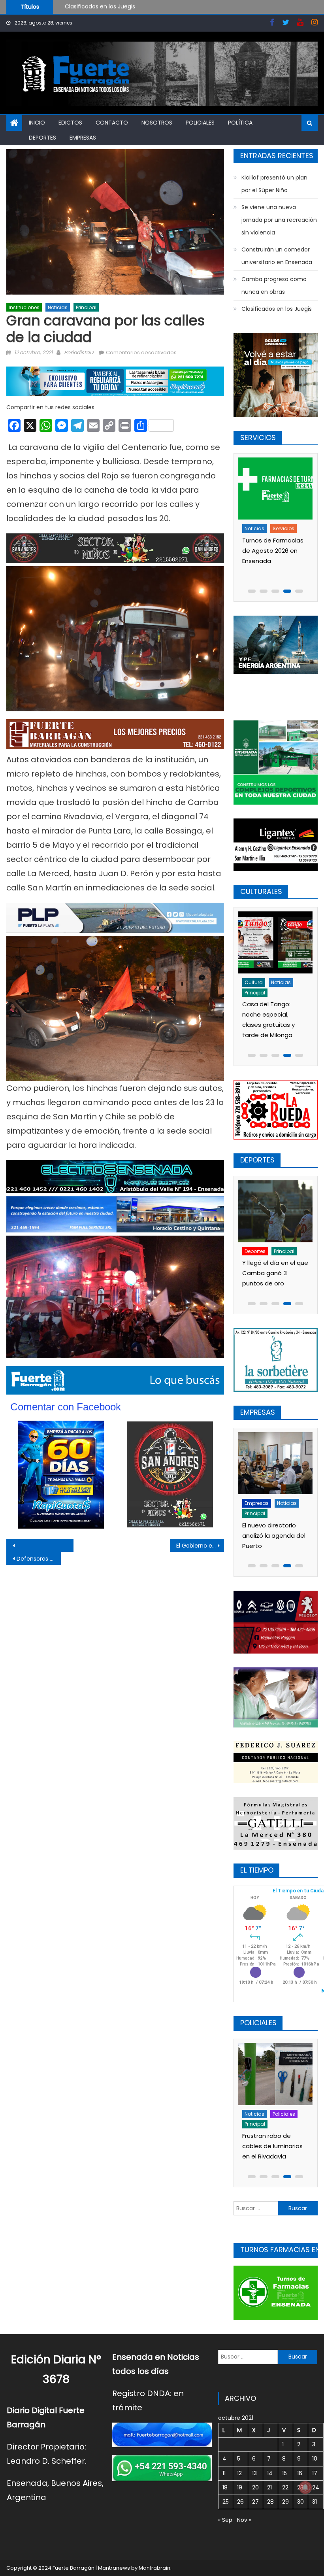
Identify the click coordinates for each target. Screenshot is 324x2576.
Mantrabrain (154, 2568)
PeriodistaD (79, 352)
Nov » (244, 2520)
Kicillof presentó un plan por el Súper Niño (122, 9)
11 (224, 2473)
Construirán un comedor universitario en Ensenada (277, 256)
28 (270, 2502)
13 (254, 2473)
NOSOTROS (157, 123)
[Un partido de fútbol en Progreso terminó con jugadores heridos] (274, 2074)
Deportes (42, 138)
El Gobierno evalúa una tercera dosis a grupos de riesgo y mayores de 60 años (200, 1546)
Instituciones (24, 307)
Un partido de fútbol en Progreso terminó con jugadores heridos (273, 2136)
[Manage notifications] (305, 2487)
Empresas (83, 138)
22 (285, 2487)
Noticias (58, 307)
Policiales (200, 123)
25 (226, 2502)
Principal (86, 307)
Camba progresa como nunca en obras (274, 285)
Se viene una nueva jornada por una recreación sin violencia (279, 220)
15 (284, 2473)
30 (300, 2502)
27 (255, 2502)
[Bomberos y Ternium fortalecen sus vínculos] (274, 1463)
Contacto (112, 123)
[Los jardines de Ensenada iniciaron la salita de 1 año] (274, 942)
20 (255, 2487)
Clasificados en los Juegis (277, 309)
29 (285, 2502)
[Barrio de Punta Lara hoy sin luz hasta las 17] (274, 489)
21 (269, 2487)
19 (240, 2487)
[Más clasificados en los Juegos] (274, 1211)
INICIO (37, 123)
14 (270, 2473)
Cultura (252, 982)
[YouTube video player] (67, 1545)
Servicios (282, 528)
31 (315, 2502)
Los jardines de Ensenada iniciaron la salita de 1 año (271, 1014)
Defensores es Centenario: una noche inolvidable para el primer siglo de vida (39, 1559)
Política (240, 123)
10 (315, 2459)
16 (300, 2473)
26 (240, 2502)
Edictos (70, 123)
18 (225, 2487)
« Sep (225, 2520)
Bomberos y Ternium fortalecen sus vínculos (271, 1536)
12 (239, 2473)
